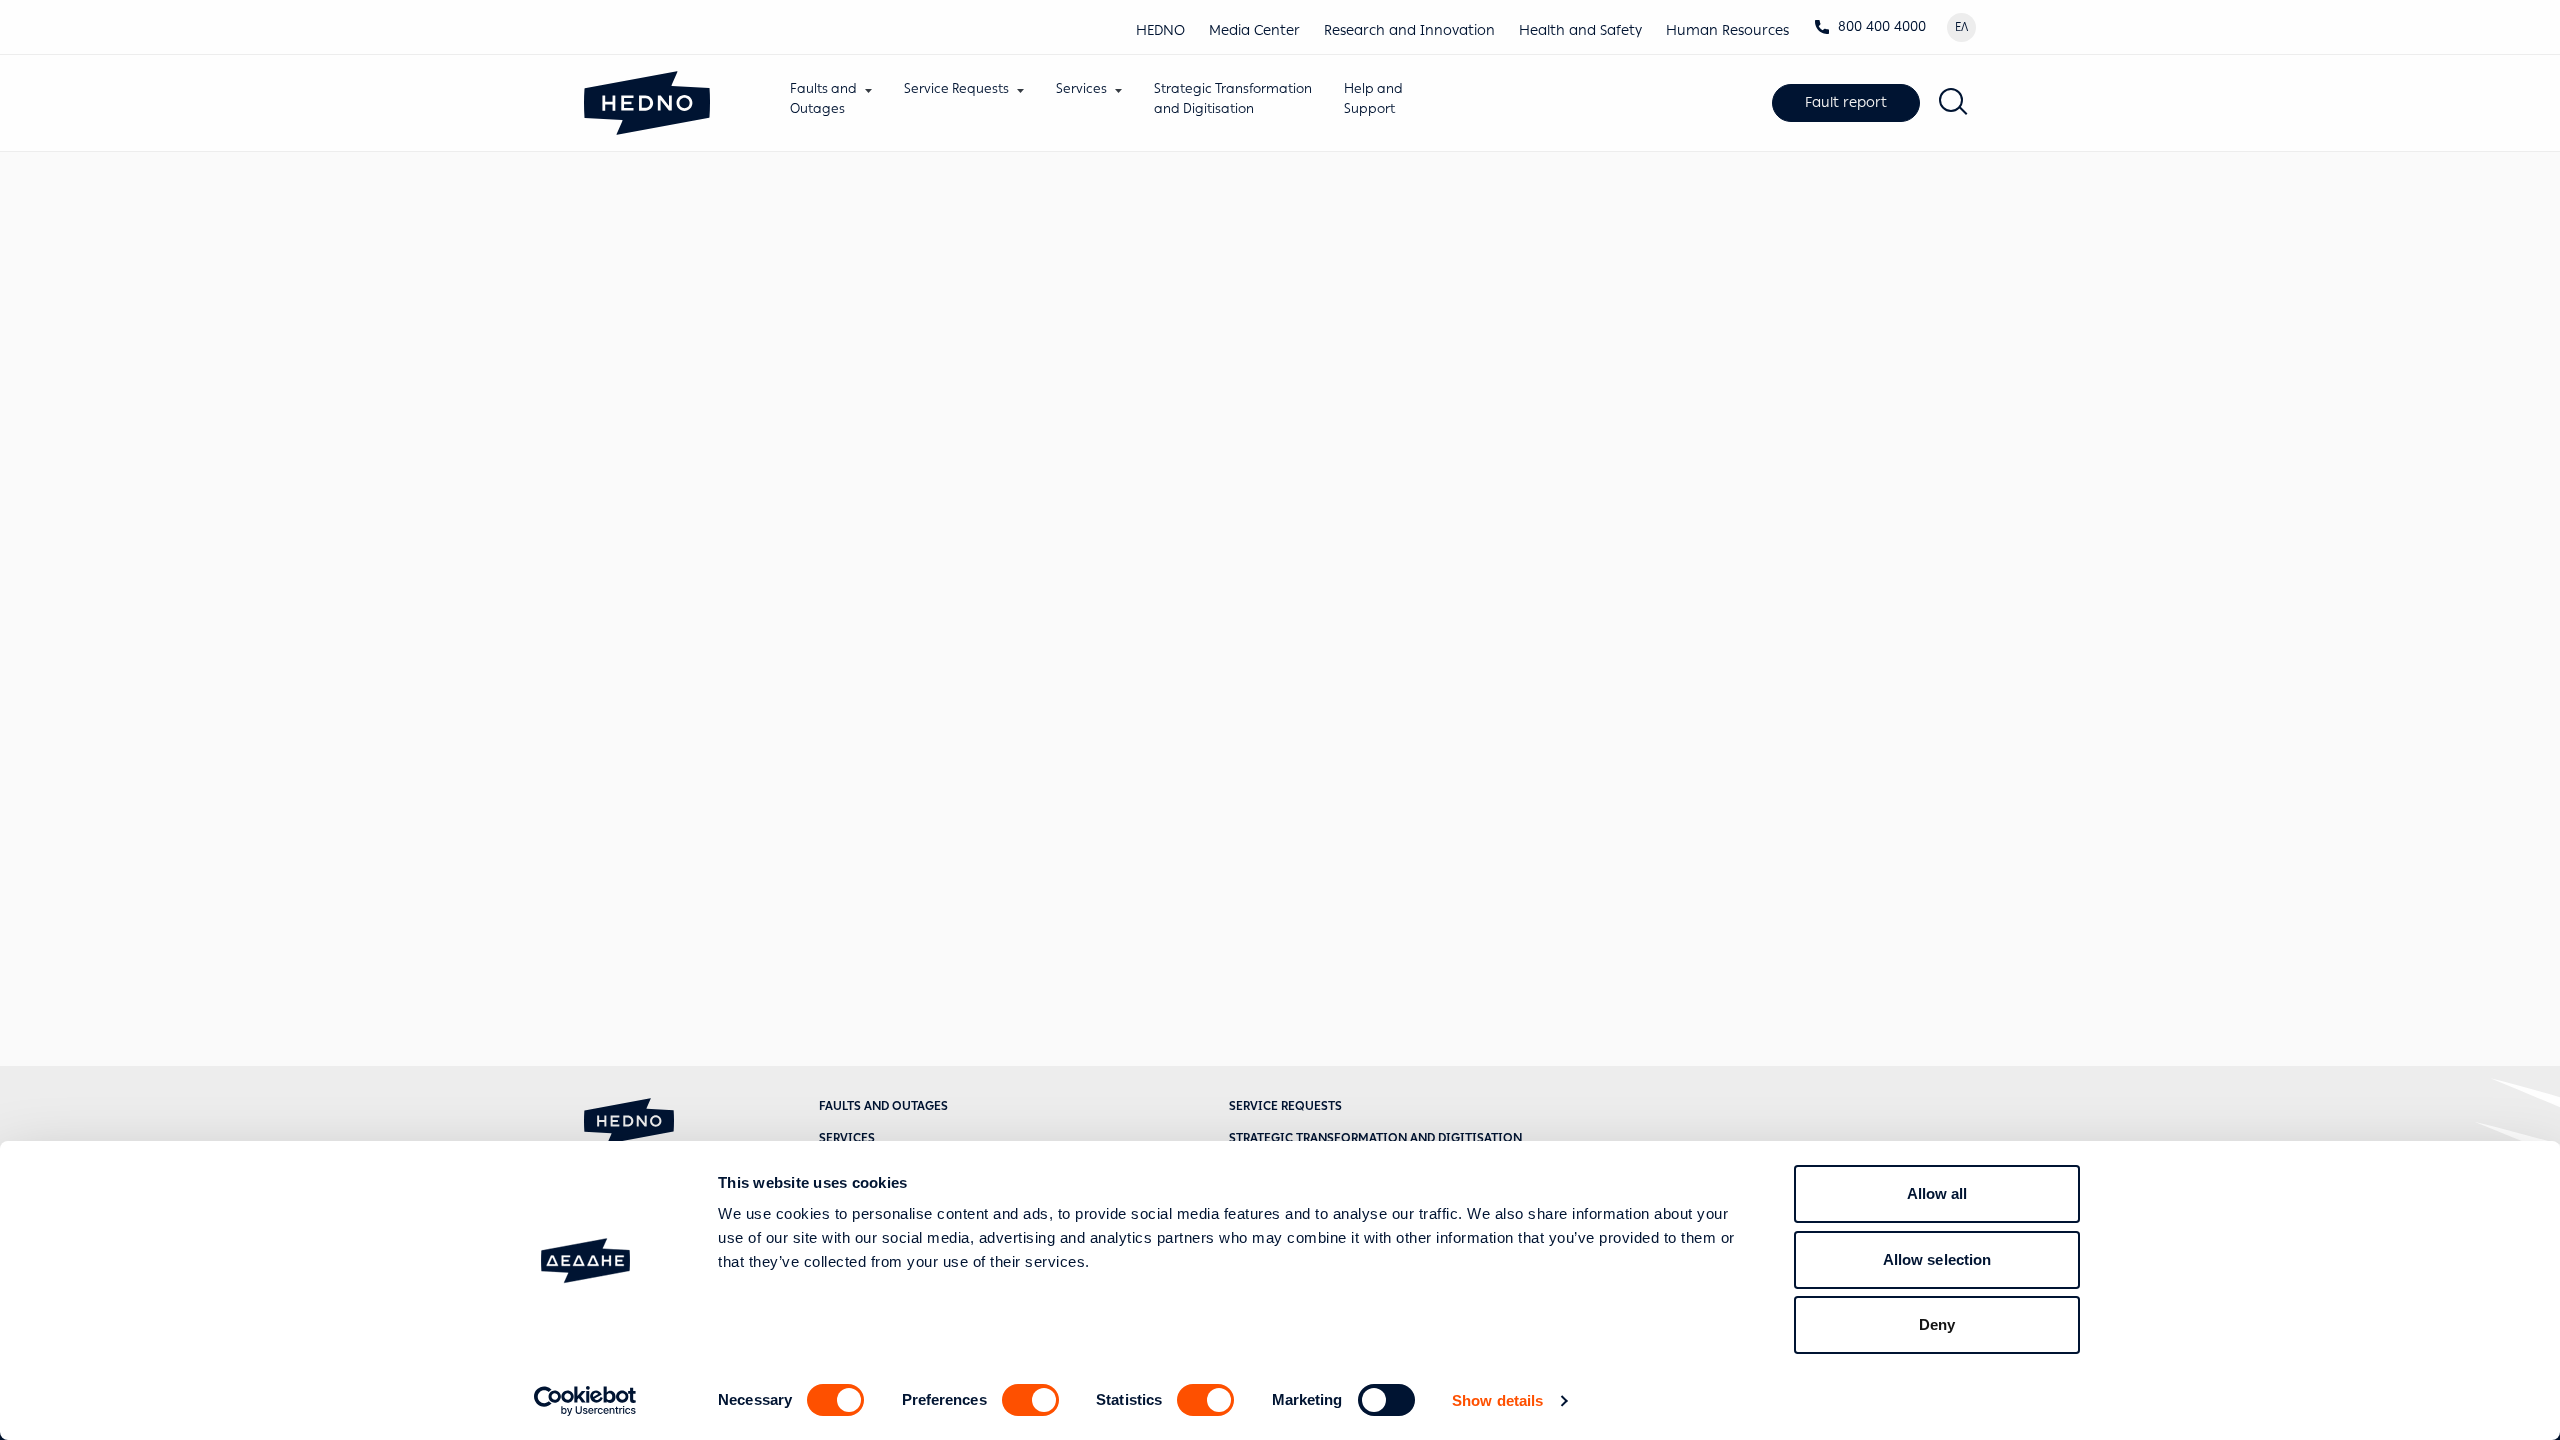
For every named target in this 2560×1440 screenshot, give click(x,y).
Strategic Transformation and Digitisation (1375, 1138)
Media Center (1254, 30)
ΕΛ (1961, 27)
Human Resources (1727, 30)
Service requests (1285, 1106)
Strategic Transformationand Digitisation (1233, 98)
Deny (1937, 1324)
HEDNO (1160, 30)
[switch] (1030, 1400)
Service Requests (956, 88)
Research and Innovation (1409, 30)
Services (1081, 88)
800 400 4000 (1882, 26)
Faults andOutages (823, 98)
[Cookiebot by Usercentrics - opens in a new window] (585, 1401)
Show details (1497, 1400)
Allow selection (1937, 1259)
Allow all (1937, 1193)
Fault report (1846, 102)
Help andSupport (1373, 98)
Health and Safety (1580, 30)
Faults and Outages (883, 1106)
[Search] (1954, 103)
